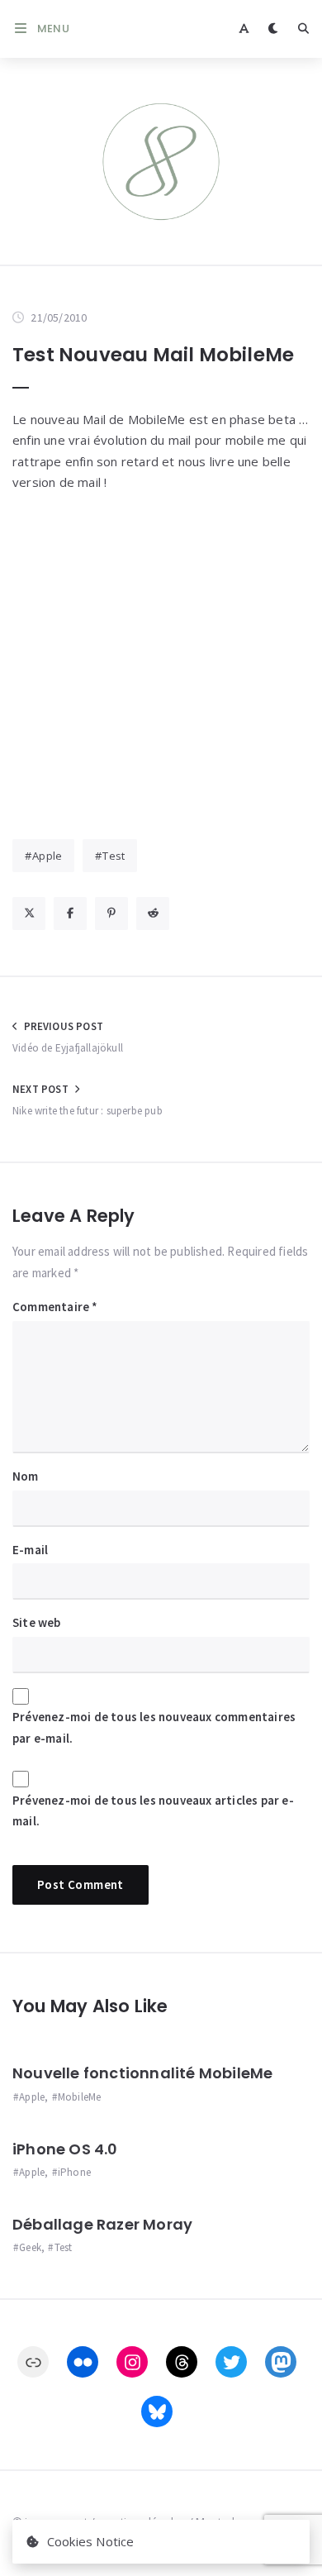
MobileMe (80, 2097)
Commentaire (55, 1307)
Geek (30, 2247)
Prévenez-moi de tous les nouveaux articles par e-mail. (153, 1811)
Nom (26, 1476)
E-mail (30, 1550)
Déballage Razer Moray (102, 2224)
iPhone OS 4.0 (65, 2149)
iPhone (74, 2172)
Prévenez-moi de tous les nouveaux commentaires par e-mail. (154, 1727)
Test (114, 856)
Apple (47, 856)
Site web (37, 1622)
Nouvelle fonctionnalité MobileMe (142, 2073)
